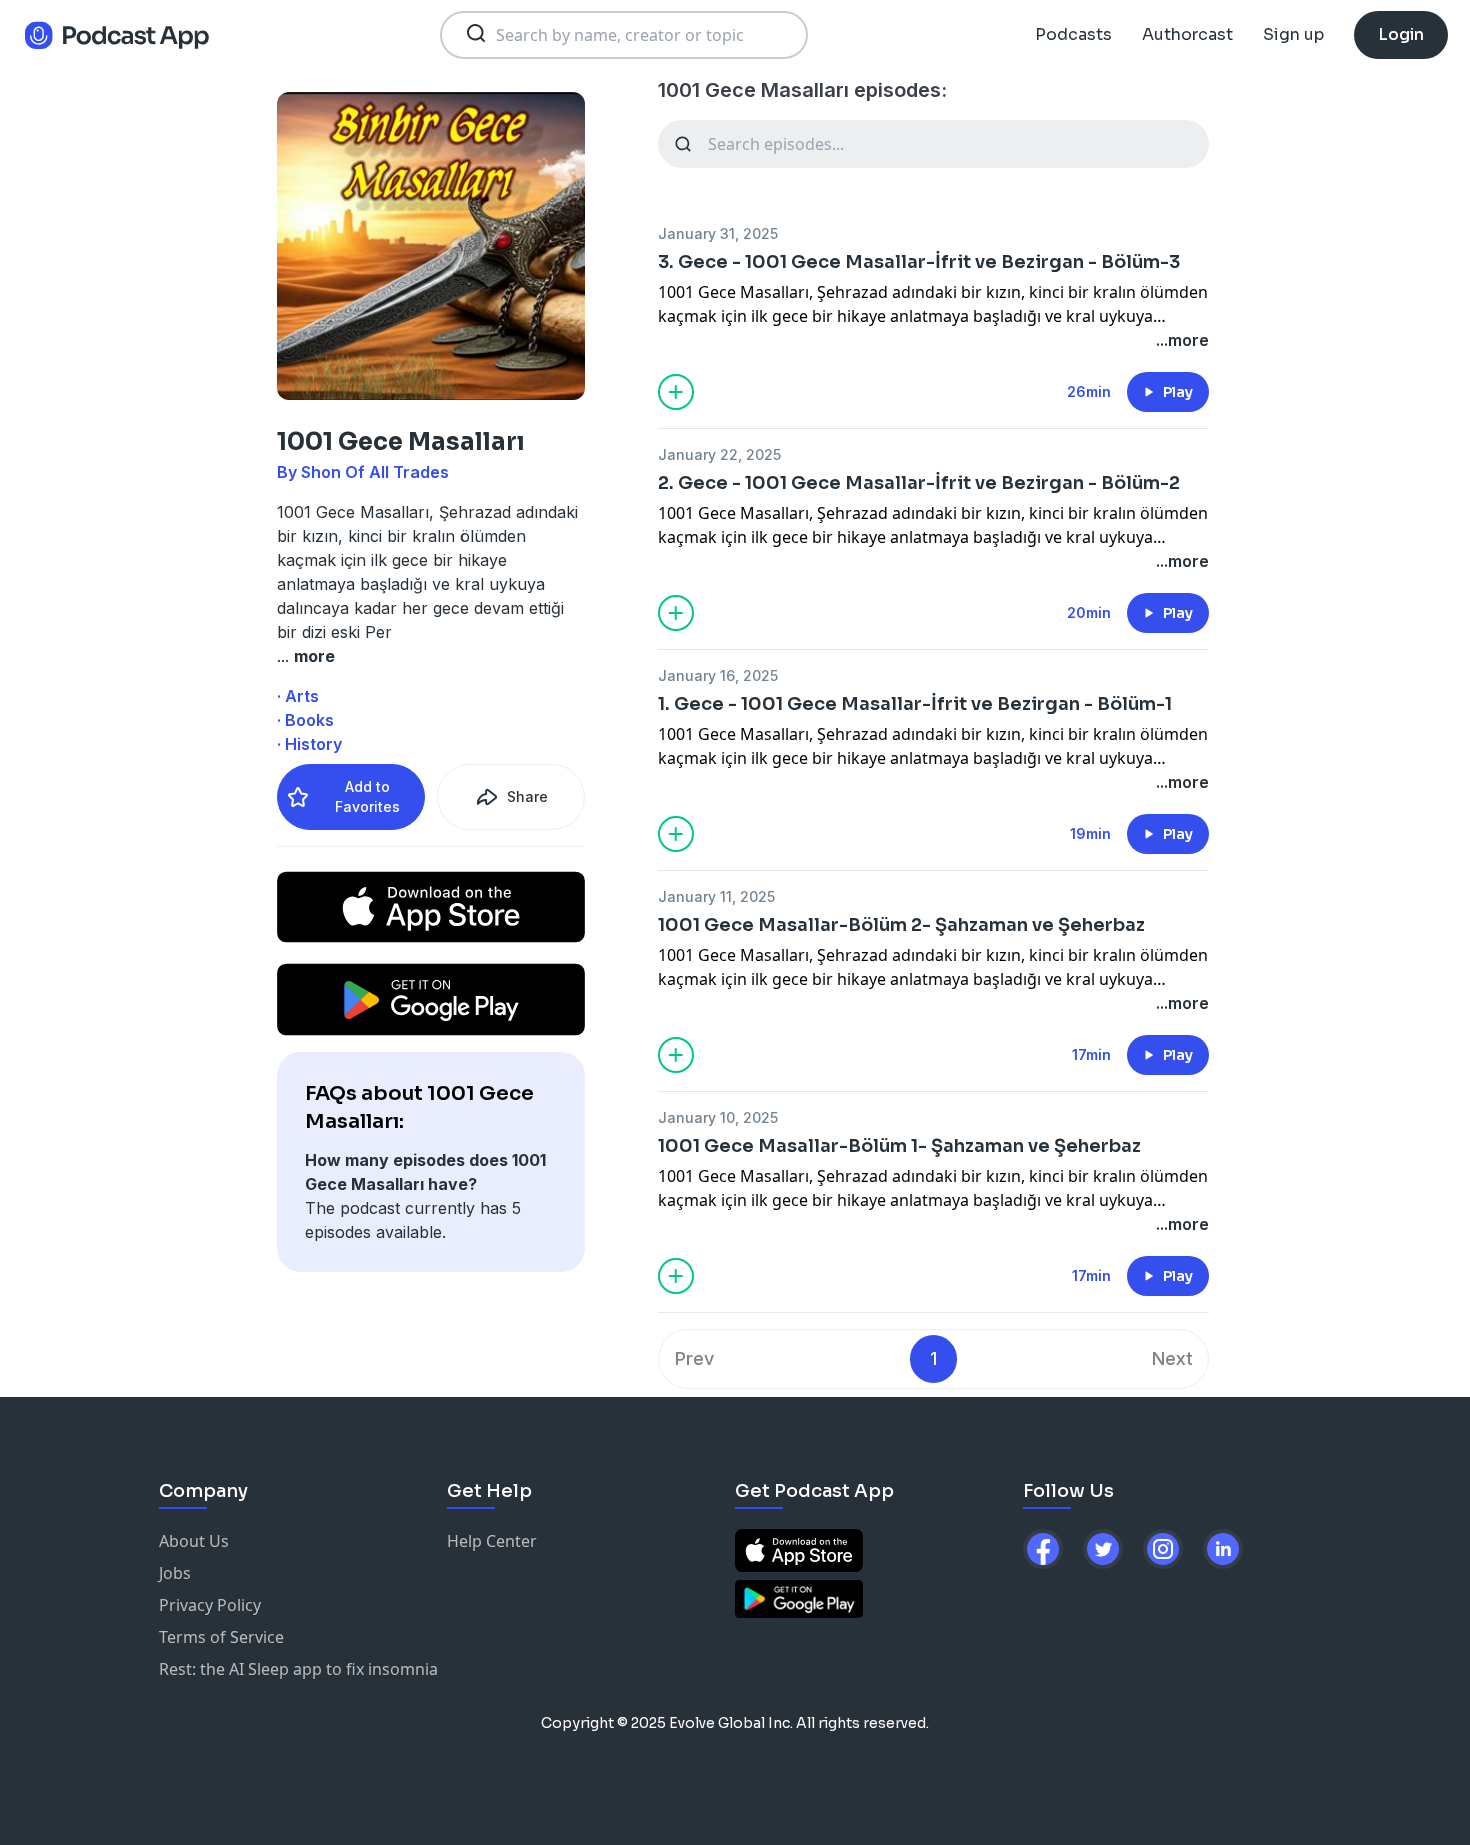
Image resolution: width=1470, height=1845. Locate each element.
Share (527, 796)
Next (1172, 1358)
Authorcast (1187, 34)
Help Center (492, 1541)
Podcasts (1073, 34)
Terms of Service (221, 1637)
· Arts (298, 696)
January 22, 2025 (719, 454)
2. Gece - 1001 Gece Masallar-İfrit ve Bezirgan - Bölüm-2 (919, 483)
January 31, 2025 (718, 233)
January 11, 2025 (716, 896)
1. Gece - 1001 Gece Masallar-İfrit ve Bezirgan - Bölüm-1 (915, 704)
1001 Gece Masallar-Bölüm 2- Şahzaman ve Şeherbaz (901, 925)
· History (309, 744)
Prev (694, 1358)
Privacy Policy (210, 1605)
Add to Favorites (367, 796)
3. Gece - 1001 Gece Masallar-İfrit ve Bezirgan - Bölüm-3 (919, 262)
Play (1178, 392)
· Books (305, 720)
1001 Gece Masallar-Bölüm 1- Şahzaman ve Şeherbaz (899, 1146)
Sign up (1293, 34)
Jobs (175, 1573)
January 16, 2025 (718, 675)
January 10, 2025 (718, 1117)
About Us (194, 1541)
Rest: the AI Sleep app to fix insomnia (298, 1669)
